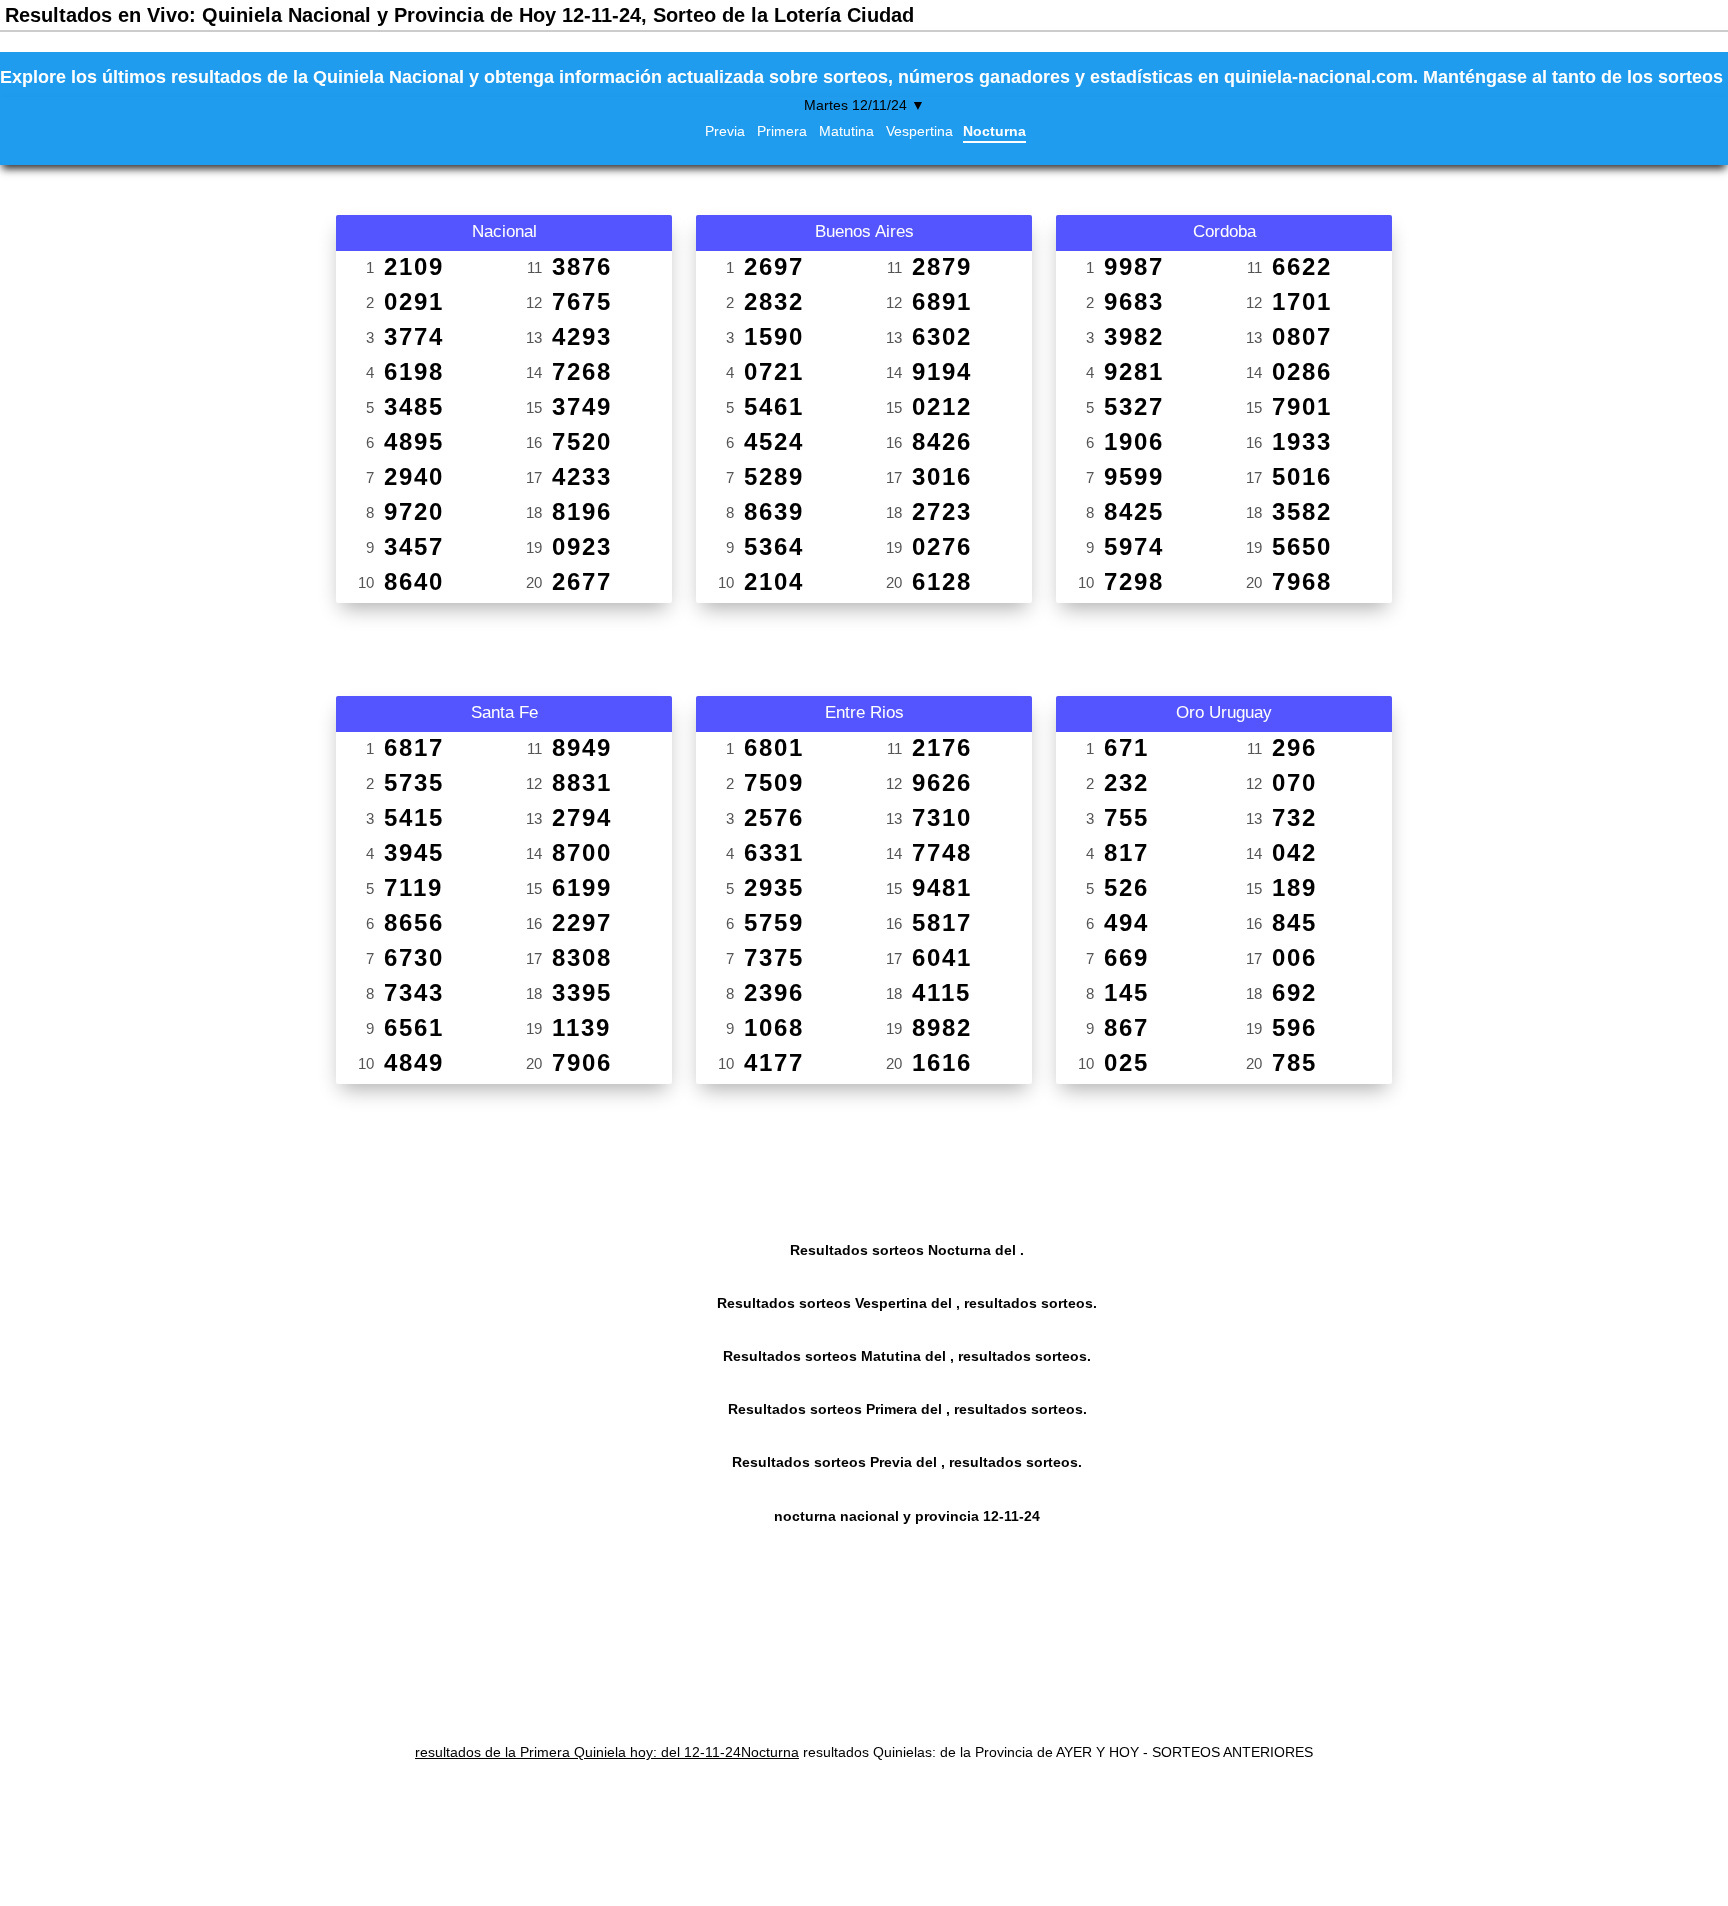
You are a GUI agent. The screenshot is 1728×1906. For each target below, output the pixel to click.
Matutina (846, 131)
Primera (782, 131)
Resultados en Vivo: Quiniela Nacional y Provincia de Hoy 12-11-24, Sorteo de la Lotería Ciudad (459, 15)
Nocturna (994, 131)
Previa (725, 131)
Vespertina (919, 131)
